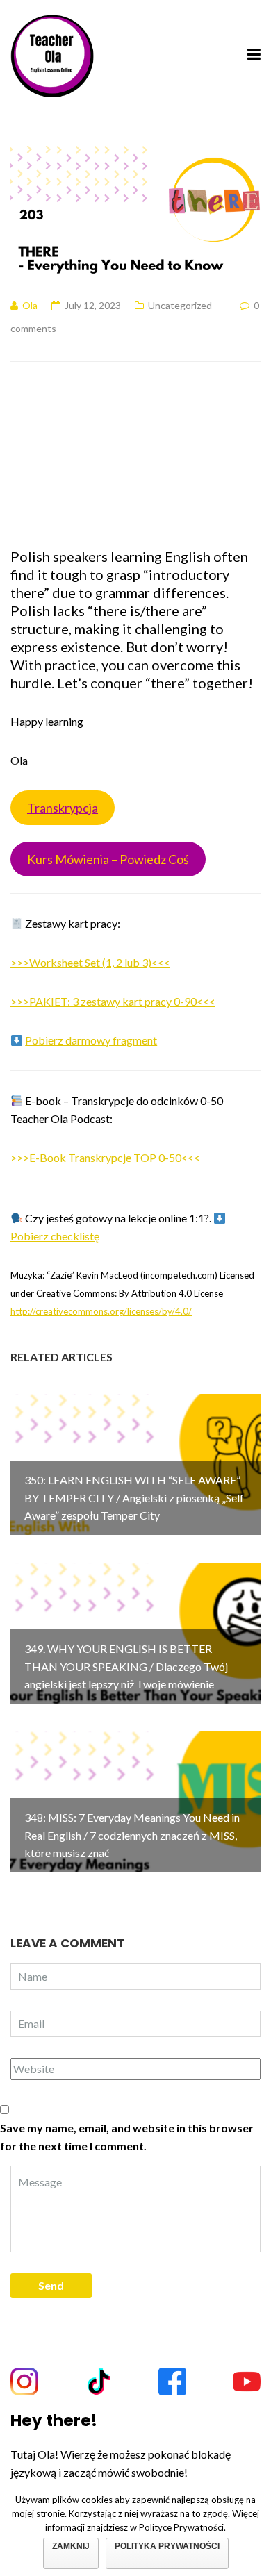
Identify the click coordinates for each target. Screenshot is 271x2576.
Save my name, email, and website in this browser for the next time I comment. (127, 2137)
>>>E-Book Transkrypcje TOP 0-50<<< (105, 1157)
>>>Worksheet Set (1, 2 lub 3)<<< (90, 962)
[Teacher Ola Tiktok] (99, 2382)
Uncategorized (180, 305)
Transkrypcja (63, 808)
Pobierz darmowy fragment (91, 1040)
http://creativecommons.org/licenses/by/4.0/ (101, 1311)
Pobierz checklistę (55, 1236)
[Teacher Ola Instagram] (24, 2382)
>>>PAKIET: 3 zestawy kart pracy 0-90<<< (113, 1001)
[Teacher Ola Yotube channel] (247, 2382)
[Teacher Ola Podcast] (52, 54)
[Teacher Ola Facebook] (172, 2382)
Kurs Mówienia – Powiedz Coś (108, 859)
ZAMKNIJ (71, 2546)
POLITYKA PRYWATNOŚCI (167, 2546)
